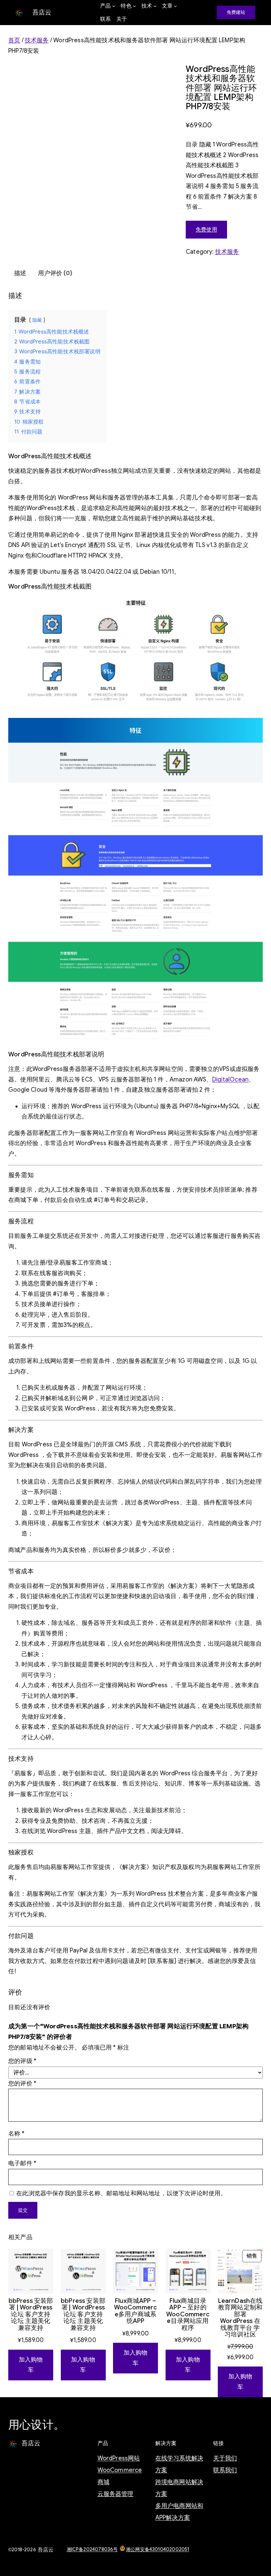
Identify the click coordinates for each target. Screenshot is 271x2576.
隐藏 (37, 320)
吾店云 (42, 12)
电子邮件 (22, 2163)
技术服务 (37, 40)
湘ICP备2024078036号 (92, 2549)
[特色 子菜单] (135, 6)
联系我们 (225, 2470)
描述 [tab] (20, 273)
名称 (16, 2134)
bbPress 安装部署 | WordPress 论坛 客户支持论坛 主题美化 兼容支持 (31, 2314)
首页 (14, 40)
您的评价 (22, 2083)
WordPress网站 (119, 2458)
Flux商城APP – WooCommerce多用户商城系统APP (136, 2311)
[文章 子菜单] (175, 6)
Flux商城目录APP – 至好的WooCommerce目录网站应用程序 (188, 2314)
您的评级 (22, 2061)
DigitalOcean (230, 1079)
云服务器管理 (116, 2494)
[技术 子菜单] (155, 6)
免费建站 (236, 12)
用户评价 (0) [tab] (55, 273)
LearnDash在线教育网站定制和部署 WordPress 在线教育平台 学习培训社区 (240, 2318)
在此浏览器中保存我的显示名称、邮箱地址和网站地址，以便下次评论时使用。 (121, 2193)
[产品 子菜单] (114, 6)
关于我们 (225, 2458)
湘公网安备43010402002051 (157, 2549)
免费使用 (206, 230)
